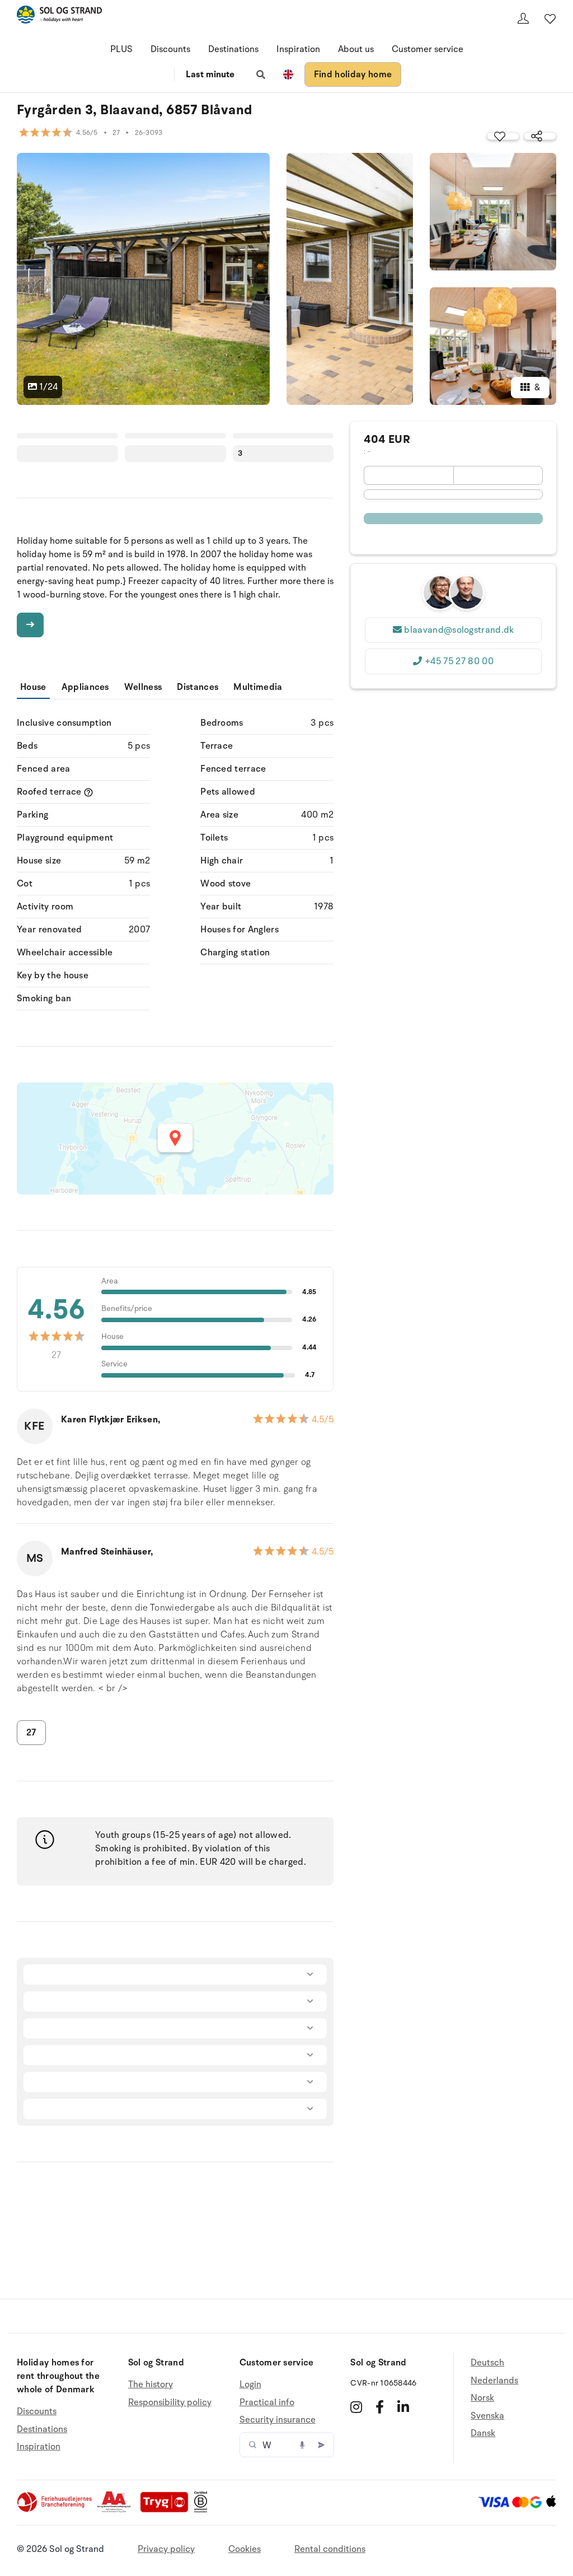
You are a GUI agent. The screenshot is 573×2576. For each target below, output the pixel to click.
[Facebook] (380, 2407)
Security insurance (278, 2420)
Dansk (483, 2433)
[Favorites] (550, 18)
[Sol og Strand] (59, 17)
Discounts (170, 49)
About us (356, 49)
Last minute (210, 74)
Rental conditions (330, 2549)
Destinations (233, 49)
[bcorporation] (203, 2510)
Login (250, 2385)
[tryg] (167, 2510)
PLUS (121, 49)
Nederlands (494, 2381)
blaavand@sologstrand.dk (459, 630)
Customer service (428, 49)
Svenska (487, 2416)
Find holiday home (353, 74)
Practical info (267, 2402)
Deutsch (487, 2363)
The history (151, 2385)
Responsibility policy (170, 2402)
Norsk (482, 2398)
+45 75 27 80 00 (459, 661)
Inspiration (298, 49)
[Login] (523, 18)
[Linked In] (403, 2407)
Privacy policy (166, 2549)
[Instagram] (356, 2407)
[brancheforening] (55, 2510)
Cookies (245, 2549)
